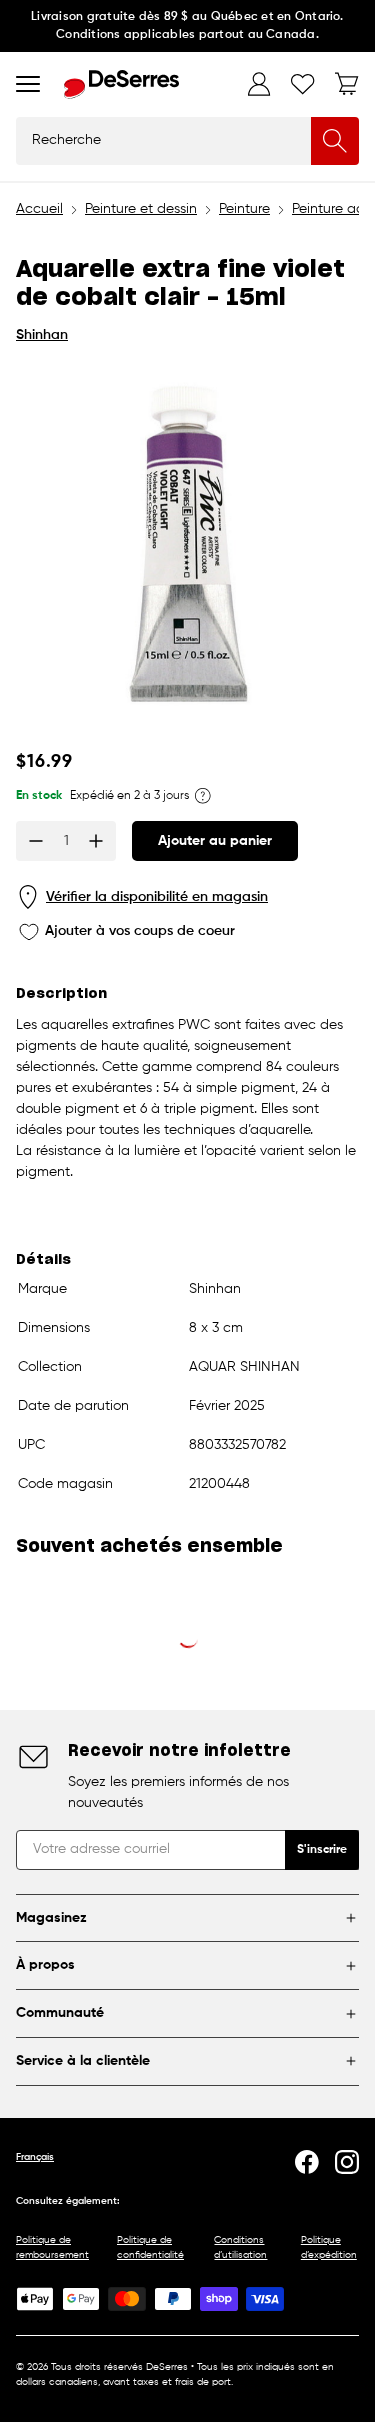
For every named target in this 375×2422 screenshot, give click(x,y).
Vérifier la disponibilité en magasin (157, 897)
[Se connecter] (259, 84)
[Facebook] (307, 2162)
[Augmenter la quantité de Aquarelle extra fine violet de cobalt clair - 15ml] (96, 841)
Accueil (39, 209)
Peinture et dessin (141, 209)
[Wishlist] (303, 84)
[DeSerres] (121, 84)
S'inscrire (322, 1850)
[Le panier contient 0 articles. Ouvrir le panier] (347, 84)
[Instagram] (347, 2162)
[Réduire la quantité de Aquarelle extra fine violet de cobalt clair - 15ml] (36, 841)
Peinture (244, 209)
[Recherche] (335, 141)
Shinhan (42, 335)
